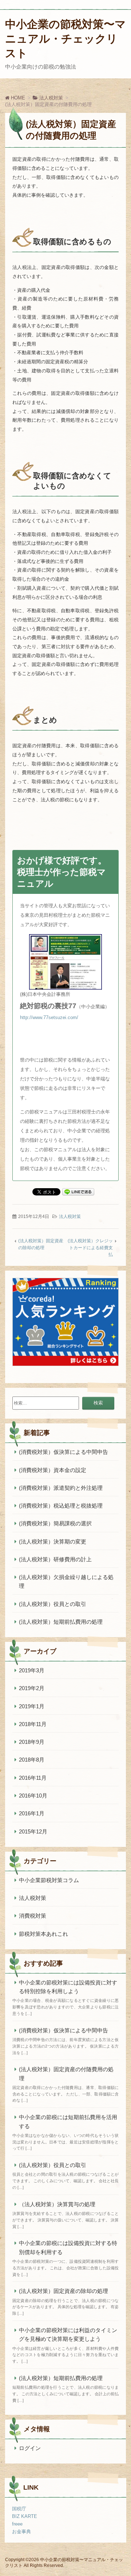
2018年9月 (32, 1742)
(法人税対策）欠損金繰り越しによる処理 (66, 1581)
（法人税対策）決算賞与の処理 (57, 2204)
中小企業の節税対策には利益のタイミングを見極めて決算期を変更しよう (68, 2334)
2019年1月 (32, 1706)
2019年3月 (32, 1670)
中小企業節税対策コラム (49, 1880)
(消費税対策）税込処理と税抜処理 (61, 1506)
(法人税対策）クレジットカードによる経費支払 (90, 1248)
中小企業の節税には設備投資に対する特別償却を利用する (68, 2247)
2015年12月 (33, 1831)
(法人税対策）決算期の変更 (53, 1541)
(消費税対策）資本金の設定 (53, 1470)
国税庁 (19, 2509)
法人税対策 (70, 1217)
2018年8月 (32, 1760)
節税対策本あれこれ (43, 1934)
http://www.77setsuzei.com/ (49, 1017)
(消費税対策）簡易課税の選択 (55, 1523)
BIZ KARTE (25, 2516)
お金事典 (21, 2532)
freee (17, 2524)
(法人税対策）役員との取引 (53, 1604)
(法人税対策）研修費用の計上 (55, 1559)
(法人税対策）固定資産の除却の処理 (63, 2291)
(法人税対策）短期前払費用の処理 (61, 1622)
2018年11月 (33, 1724)
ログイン (30, 2448)
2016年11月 (33, 1778)
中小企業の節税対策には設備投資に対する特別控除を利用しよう (68, 1987)
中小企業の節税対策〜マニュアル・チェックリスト (65, 39)
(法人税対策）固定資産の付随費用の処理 (66, 2074)
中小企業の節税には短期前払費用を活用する (68, 2121)
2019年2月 (32, 1688)
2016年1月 (32, 1813)
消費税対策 (33, 1916)
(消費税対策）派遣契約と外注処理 (61, 1488)
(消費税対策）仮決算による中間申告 (63, 1452)
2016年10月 (33, 1796)
